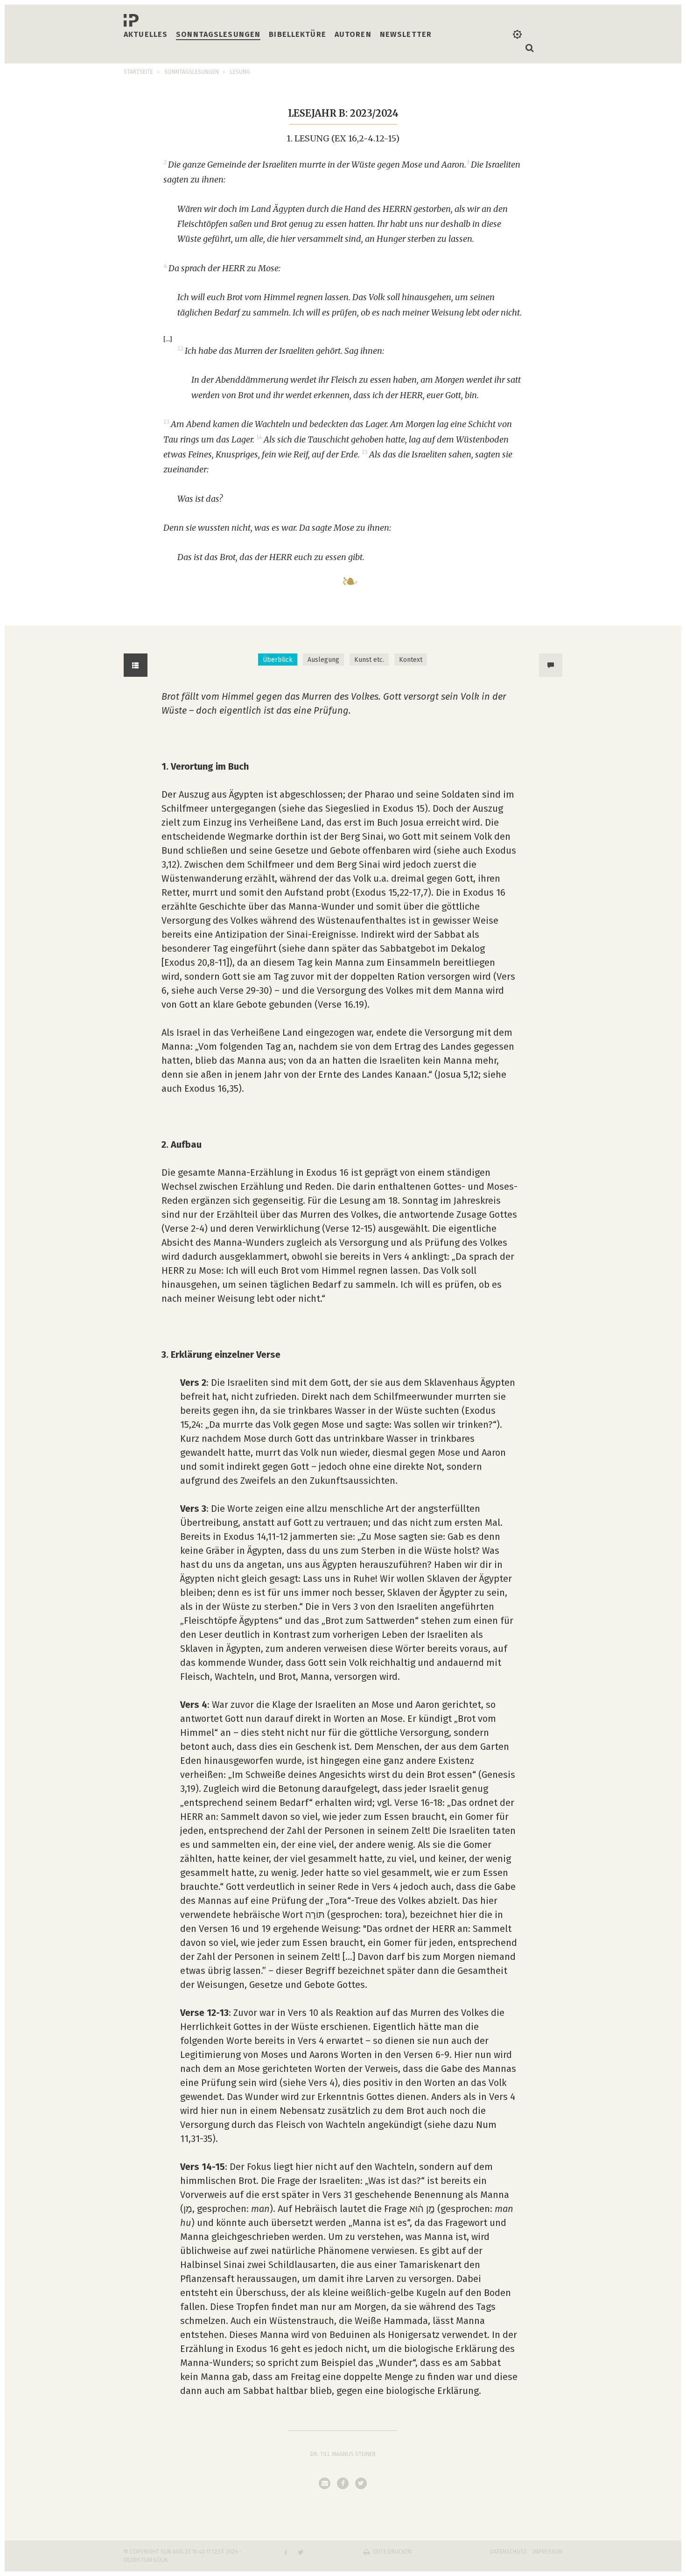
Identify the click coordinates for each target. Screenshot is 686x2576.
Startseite (138, 72)
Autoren (353, 34)
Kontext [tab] (411, 660)
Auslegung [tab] (323, 660)
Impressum (548, 2552)
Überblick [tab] (278, 660)
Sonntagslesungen (218, 34)
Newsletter (406, 34)
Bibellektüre (297, 34)
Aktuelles (146, 34)
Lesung (240, 72)
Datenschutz (508, 2552)
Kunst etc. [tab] (369, 660)
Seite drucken (392, 2552)
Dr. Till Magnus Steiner (343, 2454)
